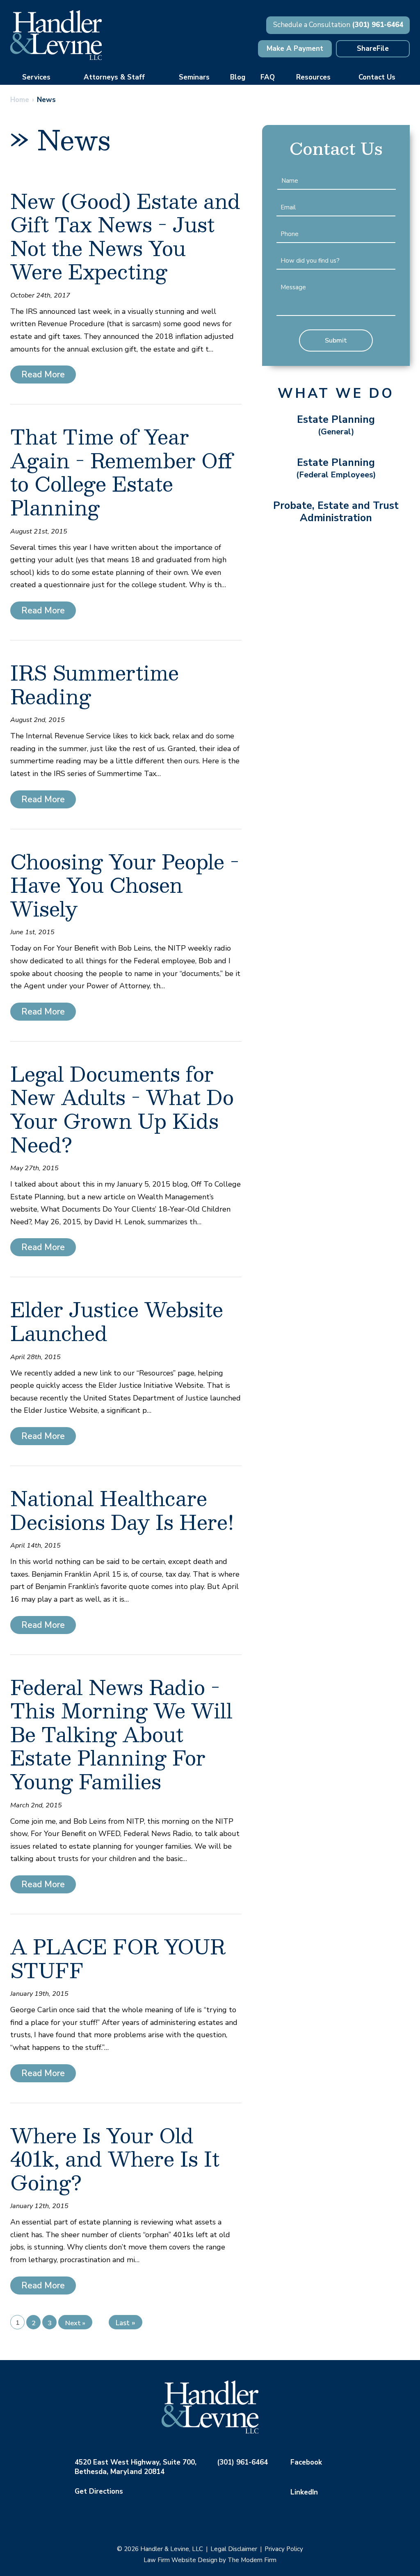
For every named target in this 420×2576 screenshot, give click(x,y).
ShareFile (373, 49)
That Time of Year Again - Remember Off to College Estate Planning (121, 472)
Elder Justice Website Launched (117, 1321)
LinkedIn (304, 2492)
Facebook (306, 2462)
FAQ (268, 77)
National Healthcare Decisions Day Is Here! (122, 1510)
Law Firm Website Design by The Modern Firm (210, 2560)
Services (36, 77)
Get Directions (99, 2491)
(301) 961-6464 (378, 25)
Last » (126, 2323)
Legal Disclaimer (234, 2549)
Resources (313, 77)
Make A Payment (295, 49)
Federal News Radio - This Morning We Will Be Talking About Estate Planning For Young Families (121, 1734)
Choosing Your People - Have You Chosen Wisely (125, 885)
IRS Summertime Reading (95, 684)
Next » (75, 2323)
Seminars (194, 77)
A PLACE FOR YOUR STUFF (118, 1958)
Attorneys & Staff (114, 77)
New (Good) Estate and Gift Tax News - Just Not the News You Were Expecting (125, 236)
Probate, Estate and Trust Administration (336, 512)
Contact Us (377, 77)
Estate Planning (336, 425)
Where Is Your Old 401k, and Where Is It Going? (115, 2159)
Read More (43, 374)
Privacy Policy (284, 2549)
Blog (238, 77)
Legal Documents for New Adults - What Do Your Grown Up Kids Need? (122, 1109)
